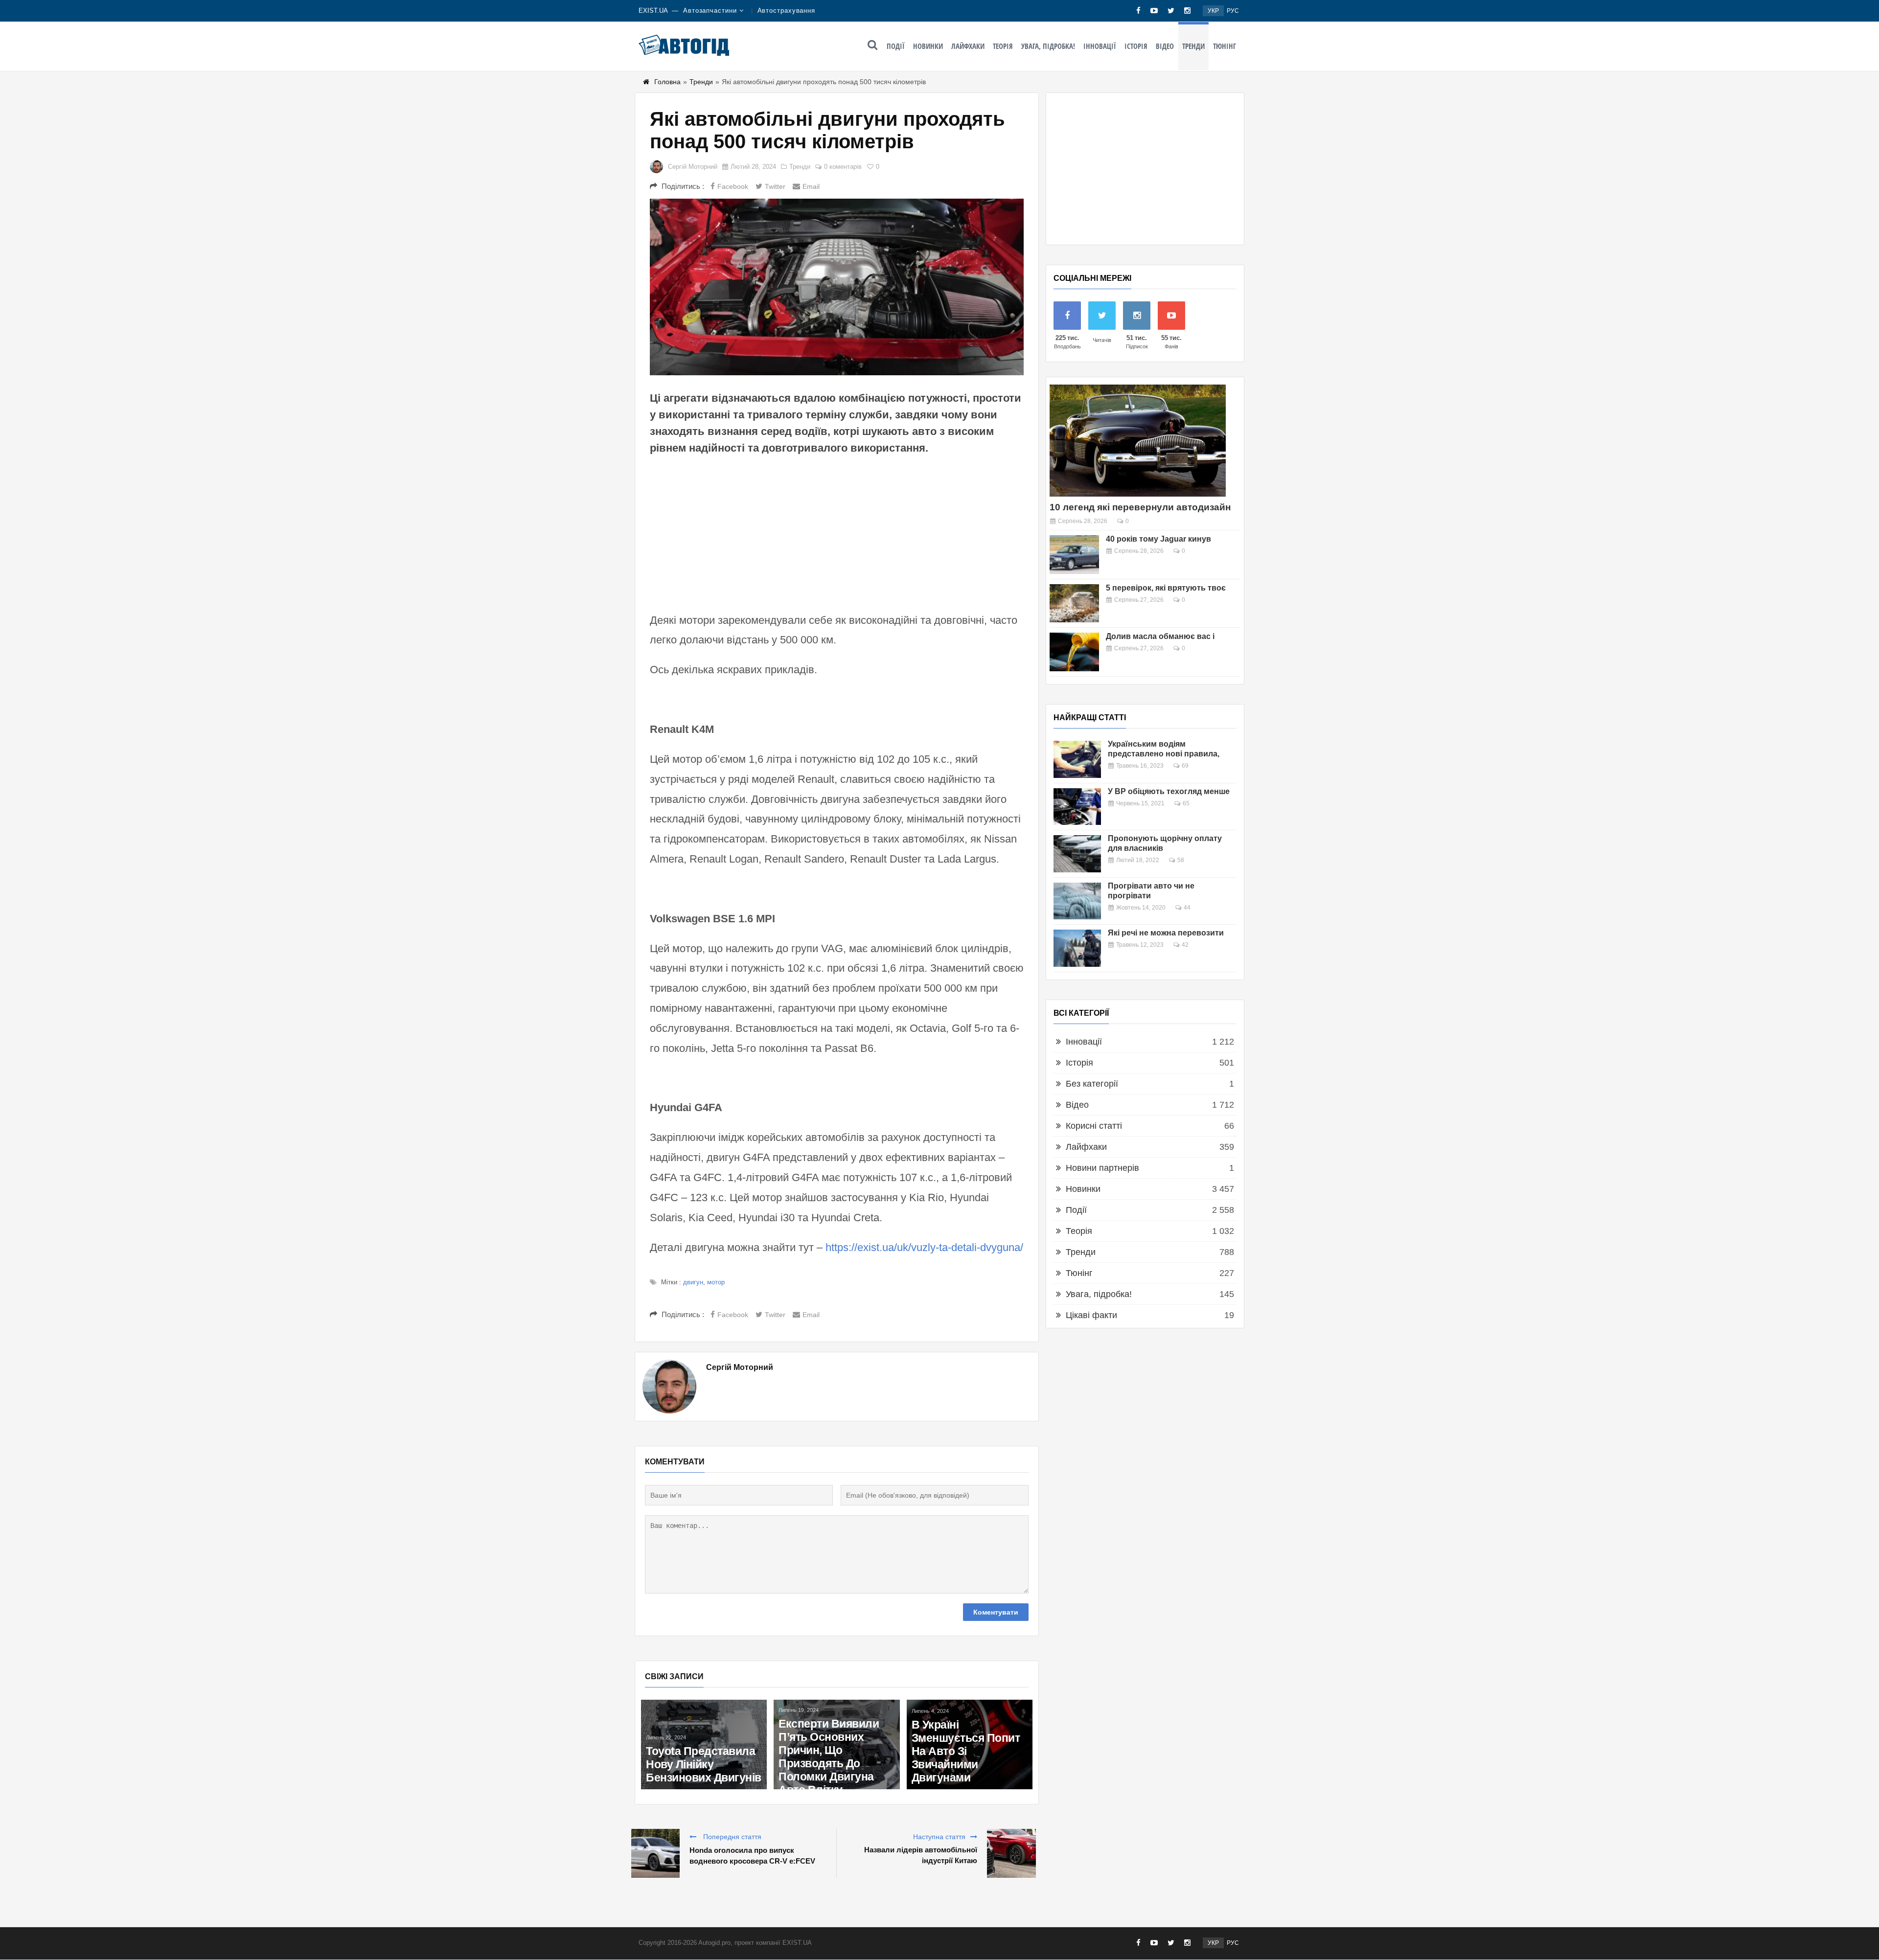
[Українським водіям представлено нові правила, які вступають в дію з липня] (1077, 759)
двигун (693, 1282)
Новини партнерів (1102, 1168)
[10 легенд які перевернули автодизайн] (1138, 441)
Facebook (733, 186)
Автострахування (787, 11)
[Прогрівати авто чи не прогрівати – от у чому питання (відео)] (1077, 901)
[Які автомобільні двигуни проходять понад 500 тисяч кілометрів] (837, 287)
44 (1187, 908)
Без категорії (1092, 1084)
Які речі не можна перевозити (1166, 933)
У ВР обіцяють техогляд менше (1169, 791)
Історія (1136, 46)
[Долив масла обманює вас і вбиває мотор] (1074, 652)
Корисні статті (1094, 1126)
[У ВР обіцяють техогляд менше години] (1077, 807)
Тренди (1193, 46)
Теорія (1003, 46)
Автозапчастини (710, 11)
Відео (1165, 46)
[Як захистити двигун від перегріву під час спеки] (704, 1744)
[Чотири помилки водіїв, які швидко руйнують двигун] (836, 1744)
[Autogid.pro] (684, 45)
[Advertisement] (837, 532)
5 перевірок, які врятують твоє (1166, 588)
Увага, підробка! (1048, 46)
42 (1185, 945)
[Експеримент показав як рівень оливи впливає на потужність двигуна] (970, 1744)
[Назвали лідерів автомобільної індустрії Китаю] (1011, 1853)
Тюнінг (1225, 46)
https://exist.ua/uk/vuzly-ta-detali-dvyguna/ (924, 1247)
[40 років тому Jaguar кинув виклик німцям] (1074, 555)
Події (896, 46)
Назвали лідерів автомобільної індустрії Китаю (921, 1855)
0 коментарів (843, 167)
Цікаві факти (1091, 1315)
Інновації (1100, 46)
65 (1186, 803)
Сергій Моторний (693, 167)
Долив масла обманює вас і (1160, 636)
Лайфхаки (968, 46)
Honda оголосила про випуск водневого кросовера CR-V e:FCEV (752, 1856)
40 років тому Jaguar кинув (1158, 539)
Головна (667, 82)
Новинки (928, 46)
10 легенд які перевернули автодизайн (1140, 507)
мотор (716, 1282)
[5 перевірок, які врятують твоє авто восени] (1074, 604)
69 (1185, 766)
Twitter (775, 186)
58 (1181, 860)
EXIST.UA (653, 11)
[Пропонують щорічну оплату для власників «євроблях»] (1077, 854)
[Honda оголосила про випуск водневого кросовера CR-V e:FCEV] (655, 1853)
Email (811, 186)
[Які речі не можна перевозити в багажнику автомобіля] (1077, 948)
